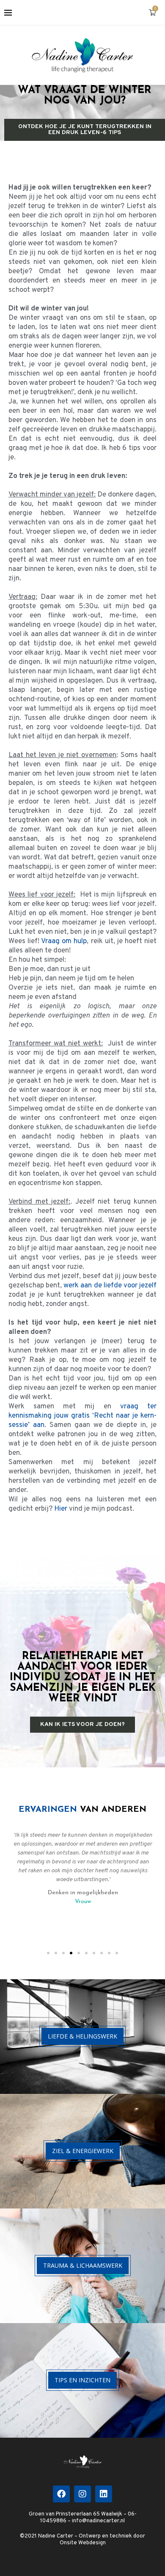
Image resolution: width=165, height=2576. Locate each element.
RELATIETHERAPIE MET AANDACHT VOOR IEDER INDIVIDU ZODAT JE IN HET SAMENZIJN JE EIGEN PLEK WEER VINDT (83, 1678)
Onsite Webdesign (83, 2543)
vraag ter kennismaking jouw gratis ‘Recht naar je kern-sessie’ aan (82, 1416)
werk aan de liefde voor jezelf (110, 1286)
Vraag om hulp (64, 941)
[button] (48, 1953)
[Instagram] (82, 2494)
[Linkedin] (104, 2494)
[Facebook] (61, 2494)
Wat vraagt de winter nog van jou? (85, 96)
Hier (61, 1509)
